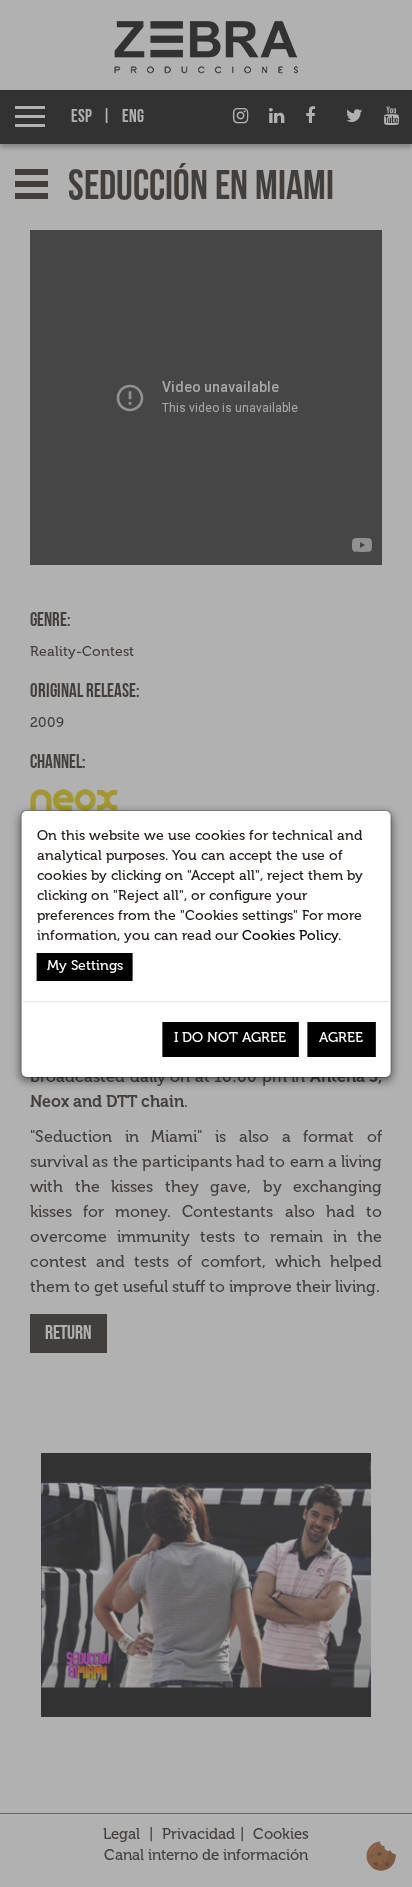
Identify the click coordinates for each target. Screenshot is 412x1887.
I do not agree (230, 1037)
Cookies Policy (290, 935)
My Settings (85, 965)
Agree (341, 1037)
